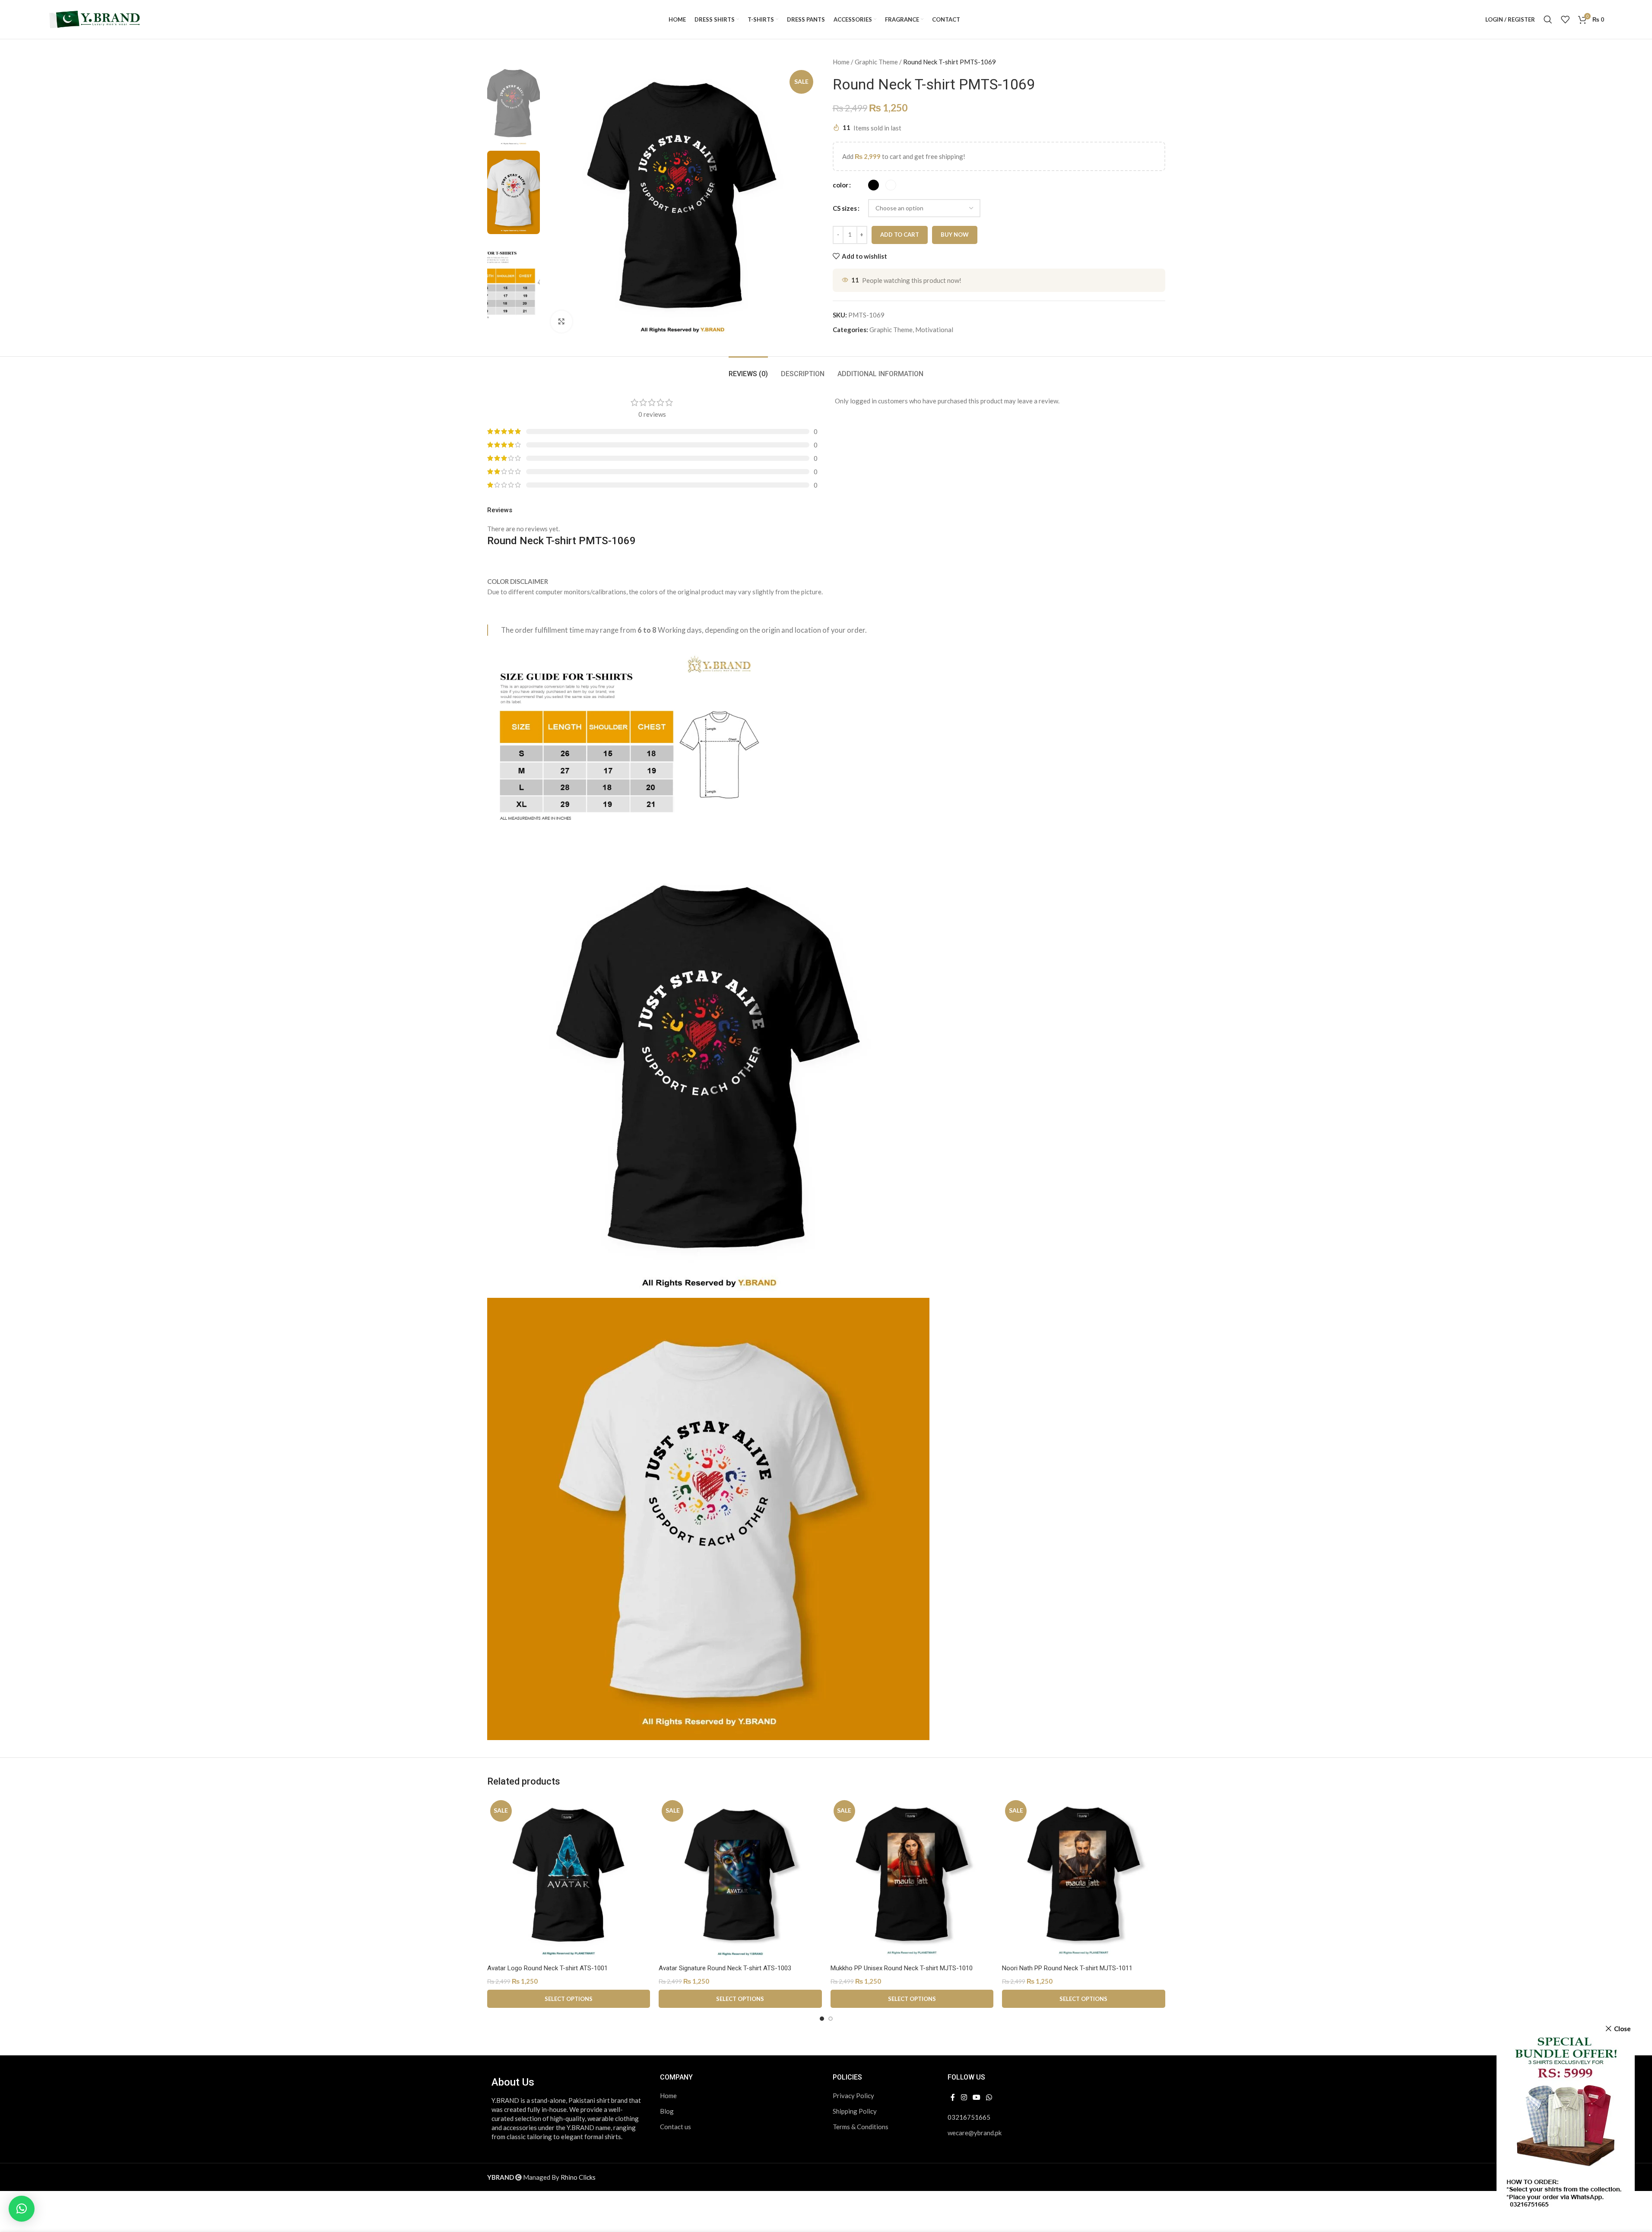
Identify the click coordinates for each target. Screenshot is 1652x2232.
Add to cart (900, 235)
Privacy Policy (853, 2096)
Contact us (675, 2127)
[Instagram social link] (964, 2098)
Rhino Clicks (578, 2177)
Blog (667, 2111)
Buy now (955, 235)
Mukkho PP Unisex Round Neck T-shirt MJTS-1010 (902, 1968)
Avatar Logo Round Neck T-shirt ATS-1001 (547, 1968)
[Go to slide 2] (831, 2019)
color (840, 185)
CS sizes (845, 208)
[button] (22, 2209)
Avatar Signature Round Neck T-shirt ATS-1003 (725, 1968)
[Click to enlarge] (561, 321)
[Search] (1548, 19)
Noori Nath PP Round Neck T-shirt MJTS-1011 (1067, 1968)
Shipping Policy (855, 2111)
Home (841, 62)
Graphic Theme (876, 62)
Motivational (934, 330)
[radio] (874, 185)
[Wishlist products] (1565, 19)
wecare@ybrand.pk (975, 2133)
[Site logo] (95, 19)
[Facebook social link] (953, 2098)
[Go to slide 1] (822, 2019)
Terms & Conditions (861, 2127)
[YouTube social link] (976, 2098)
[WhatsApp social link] (989, 2098)
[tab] (748, 369)
